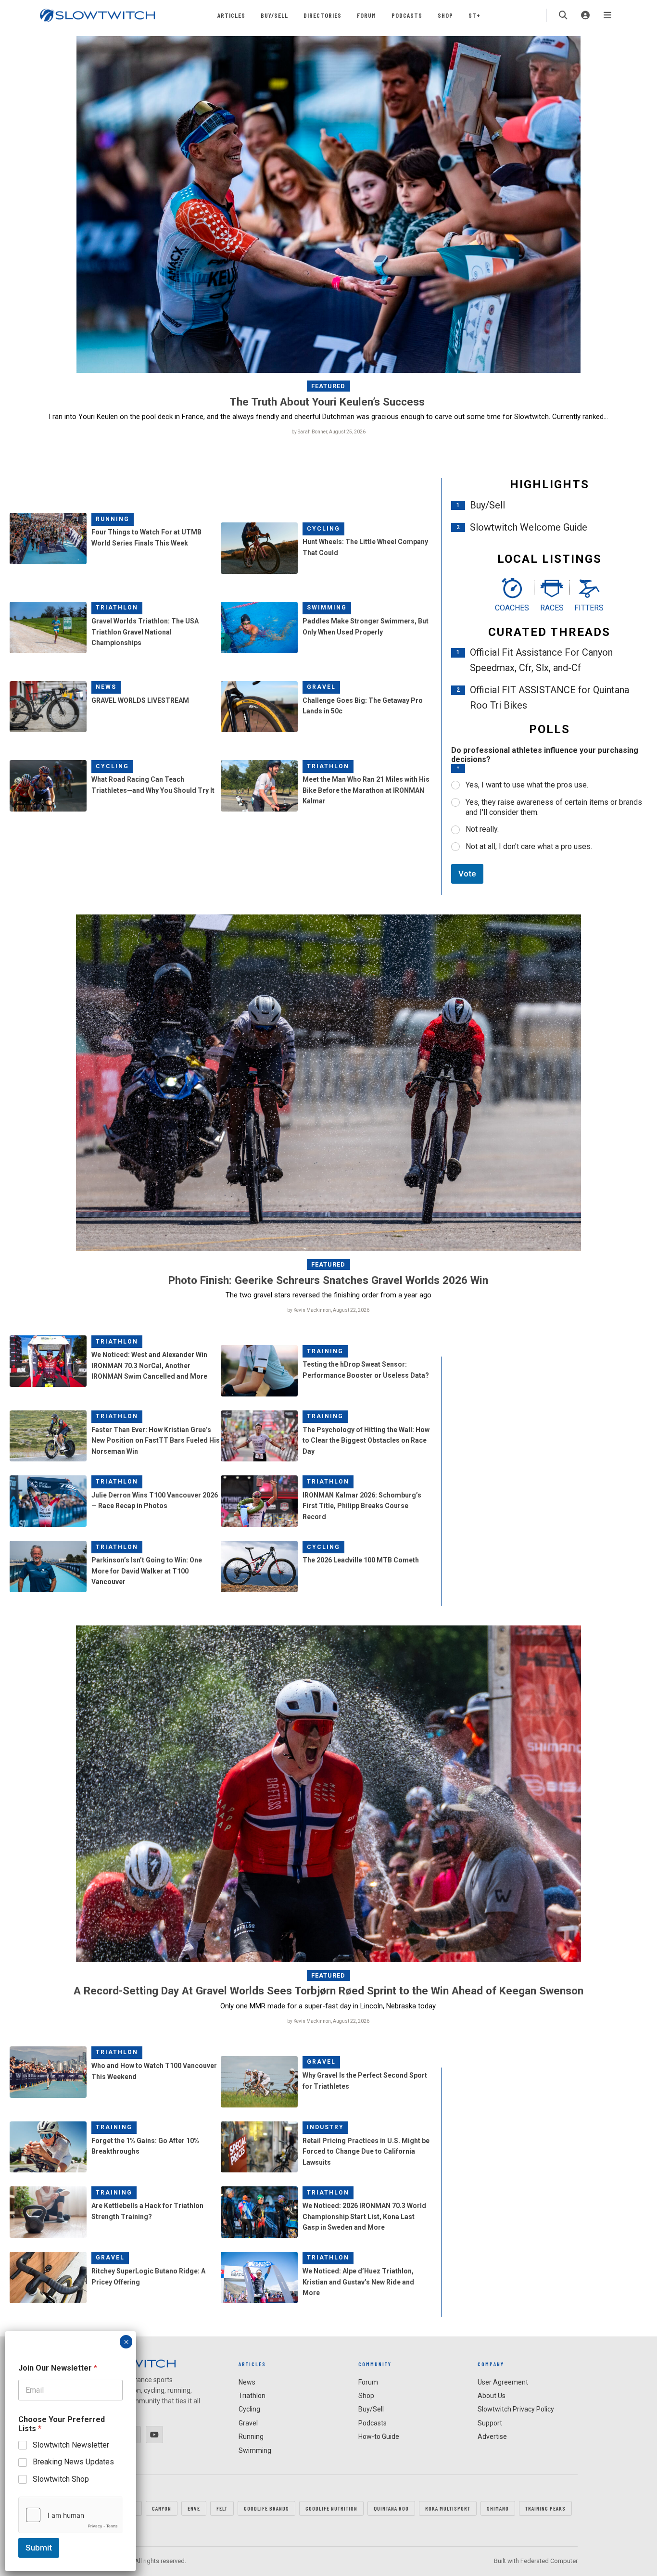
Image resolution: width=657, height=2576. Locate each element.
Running (113, 519)
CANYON (162, 2508)
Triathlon (117, 608)
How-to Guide (379, 2436)
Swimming (327, 608)
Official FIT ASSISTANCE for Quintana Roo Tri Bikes (550, 698)
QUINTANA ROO (391, 2508)
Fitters (589, 608)
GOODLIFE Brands (266, 2508)
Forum (366, 15)
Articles (231, 15)
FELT (222, 2508)
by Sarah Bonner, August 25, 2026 (328, 432)
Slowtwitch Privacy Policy (516, 2409)
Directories (322, 15)
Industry (325, 2127)
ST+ (474, 15)
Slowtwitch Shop (61, 2479)
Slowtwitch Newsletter (71, 2445)
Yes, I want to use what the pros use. (527, 785)
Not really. (482, 829)
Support (490, 2423)
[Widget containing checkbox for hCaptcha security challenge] (70, 2515)
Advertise (492, 2436)
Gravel (321, 687)
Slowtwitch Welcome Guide (529, 527)
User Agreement (503, 2382)
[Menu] (607, 15)
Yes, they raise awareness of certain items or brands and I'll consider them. (554, 807)
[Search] (563, 15)
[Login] (585, 15)
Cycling (323, 529)
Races (552, 608)
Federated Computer (549, 2561)
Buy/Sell (274, 15)
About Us (492, 2396)
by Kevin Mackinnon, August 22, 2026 (328, 1310)
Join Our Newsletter (58, 2368)
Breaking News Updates (73, 2462)
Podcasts (407, 15)
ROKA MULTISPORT (448, 2508)
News (106, 687)
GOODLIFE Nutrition (331, 2508)
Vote (467, 874)
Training (325, 1351)
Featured (328, 386)
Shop (445, 15)
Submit (39, 2548)
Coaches (512, 608)
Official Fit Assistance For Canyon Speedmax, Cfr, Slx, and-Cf (541, 660)
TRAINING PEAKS (545, 2508)
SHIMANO (498, 2508)
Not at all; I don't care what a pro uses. (529, 846)
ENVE (194, 2508)
